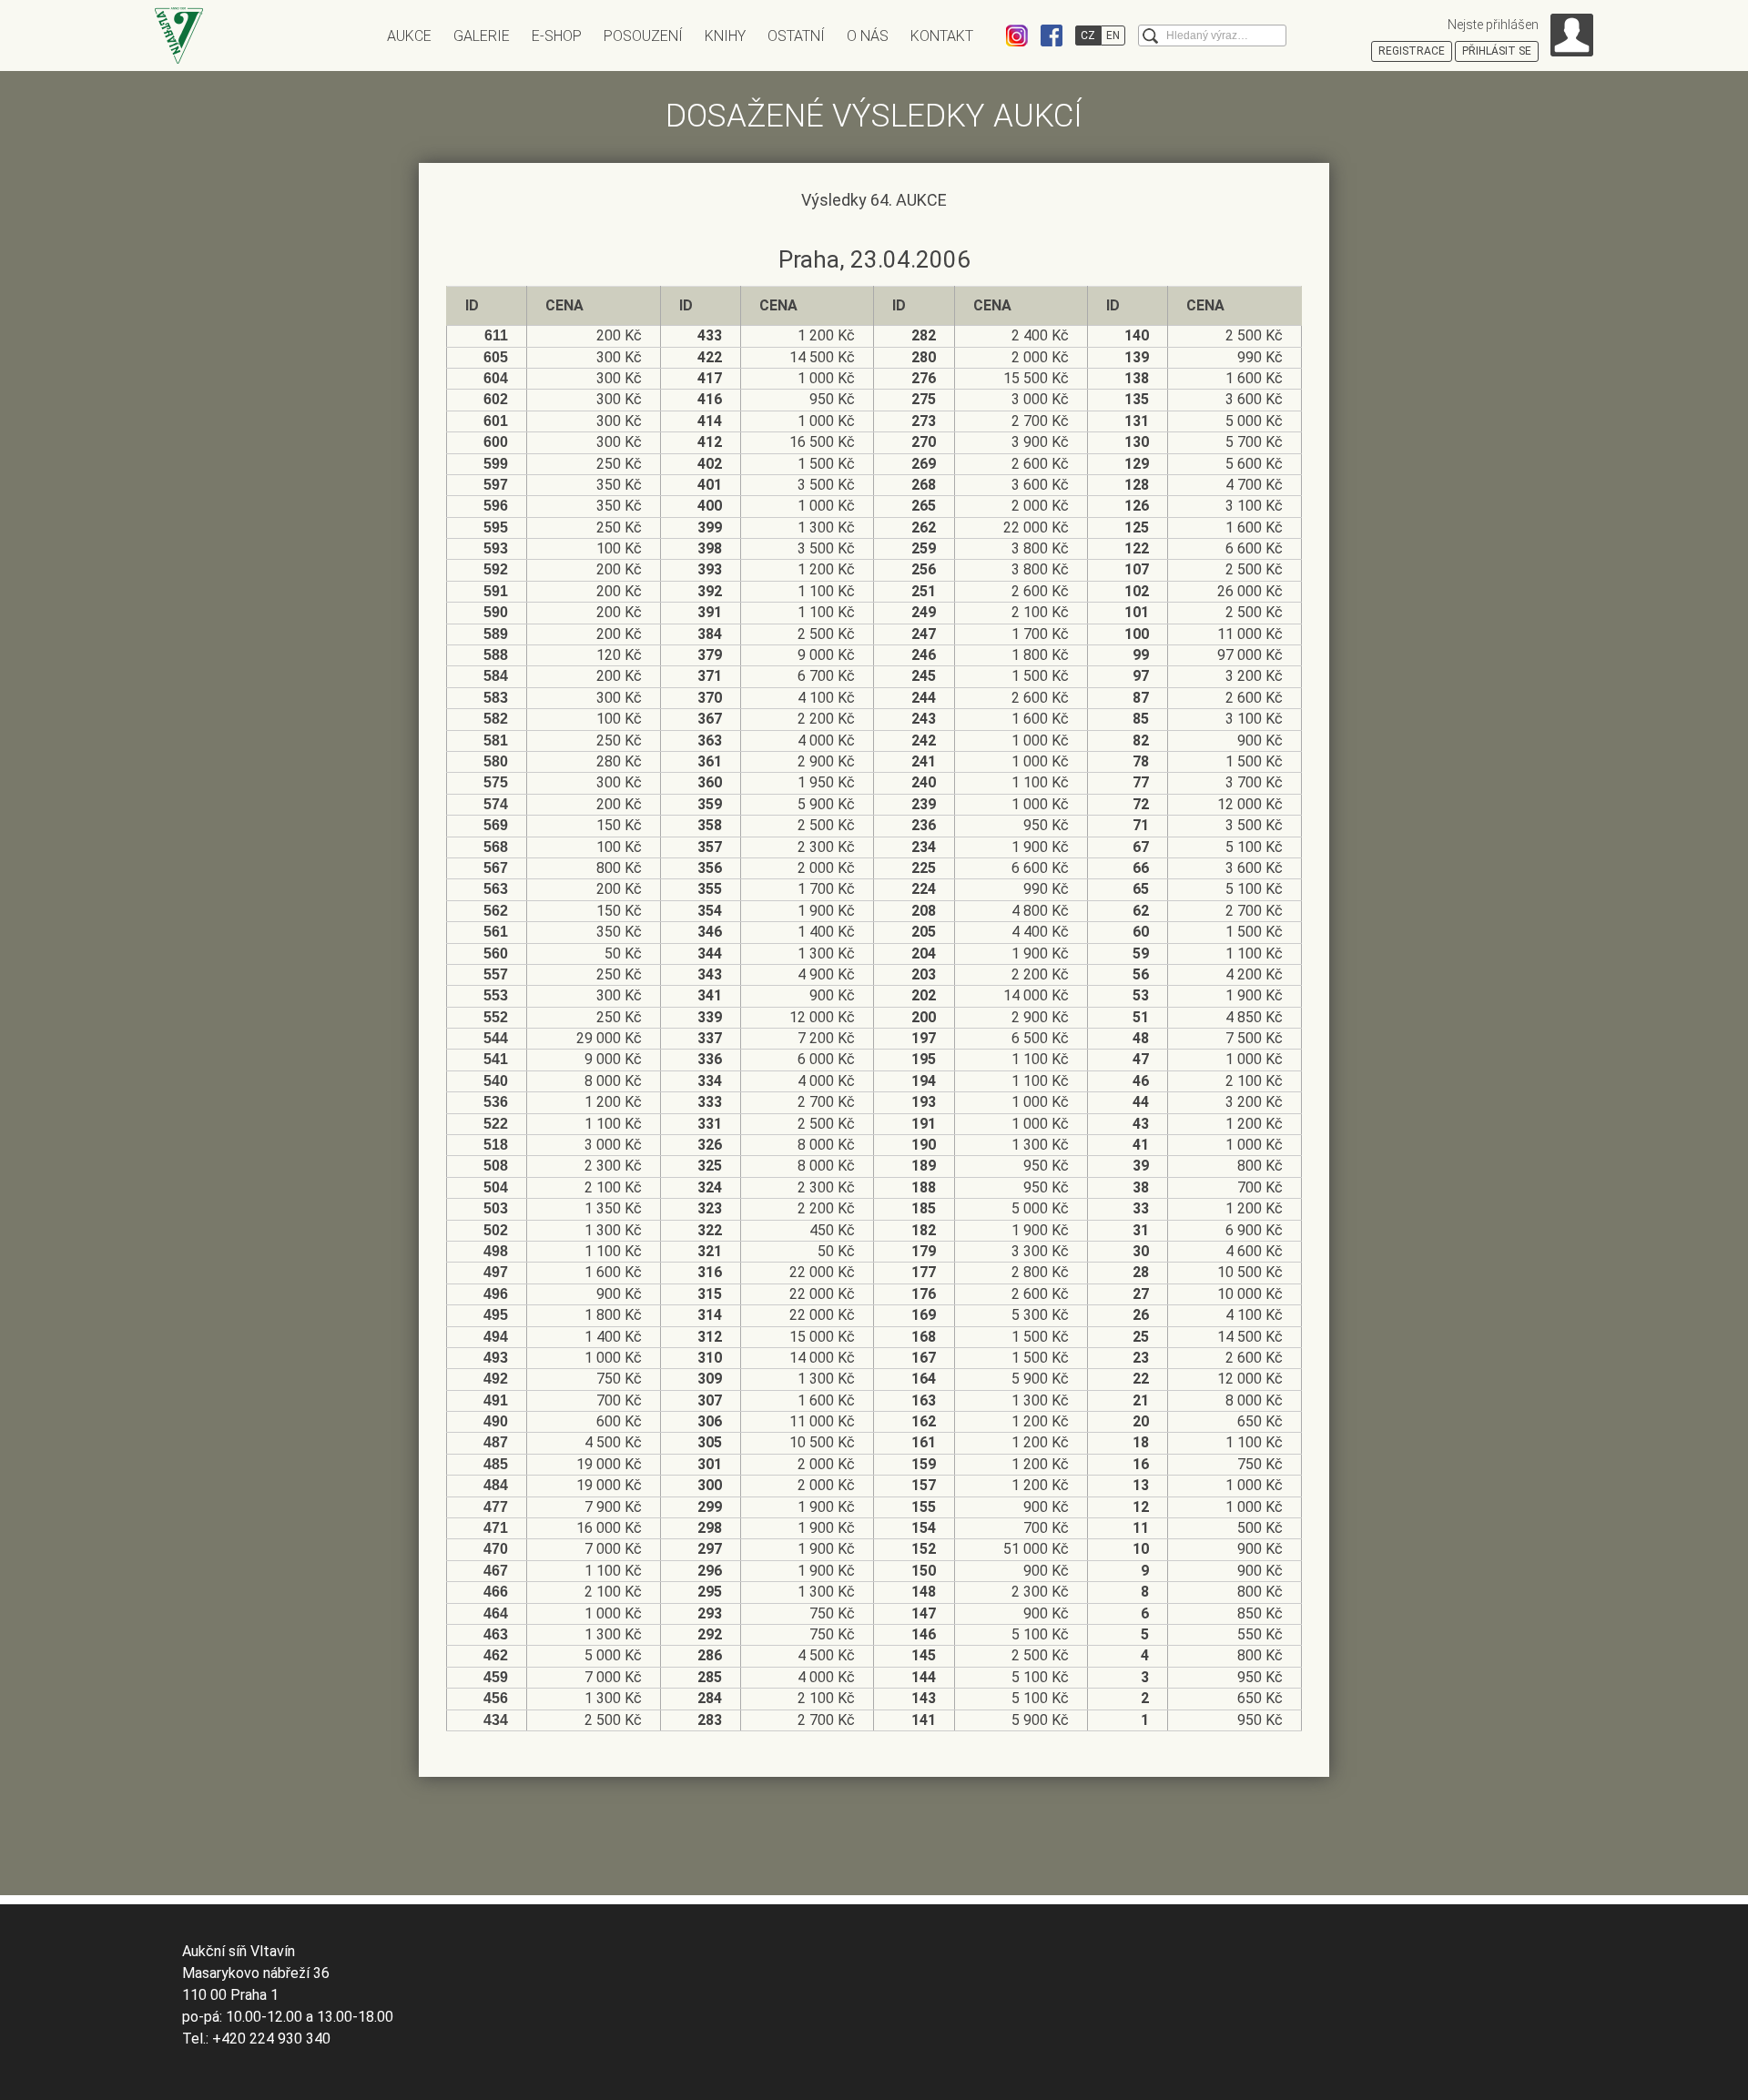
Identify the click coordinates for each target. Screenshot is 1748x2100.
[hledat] (1150, 36)
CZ (1088, 36)
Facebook (1052, 36)
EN (1113, 36)
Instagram (1017, 36)
